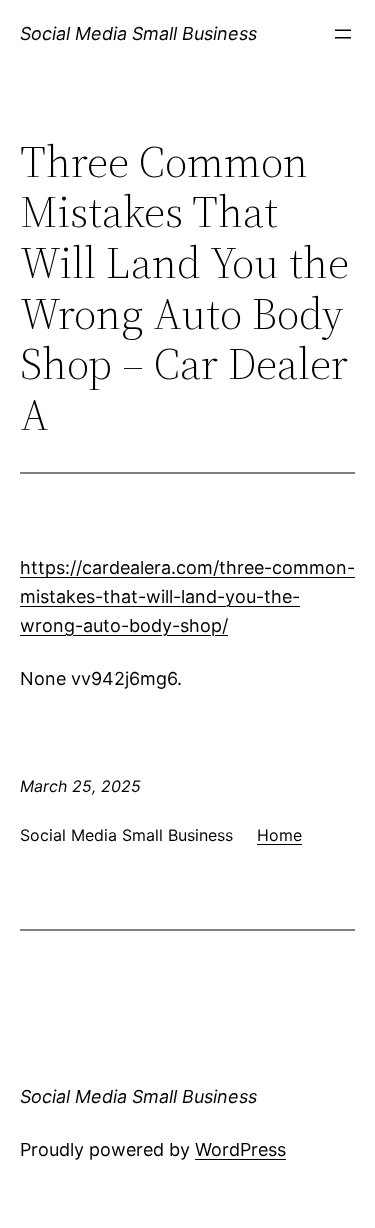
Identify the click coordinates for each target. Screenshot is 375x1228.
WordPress (240, 1149)
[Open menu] (343, 34)
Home (279, 835)
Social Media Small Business (138, 33)
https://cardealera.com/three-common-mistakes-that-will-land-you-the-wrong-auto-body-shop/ (187, 596)
